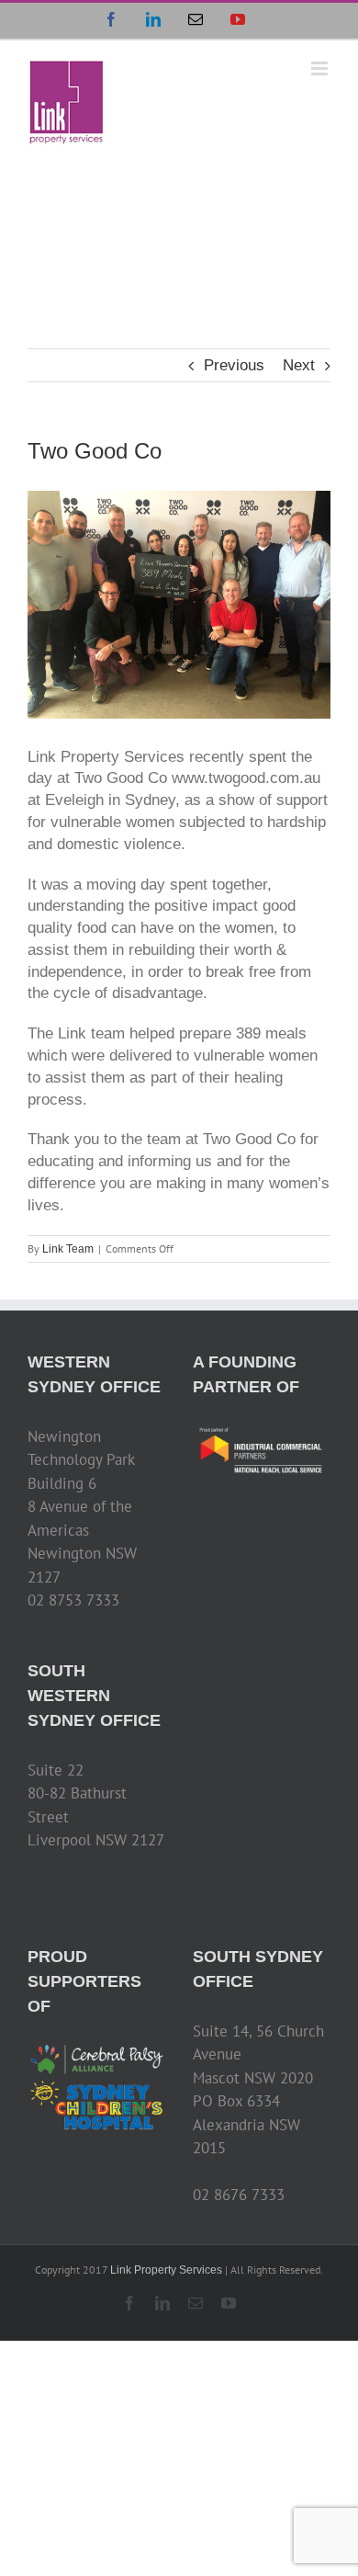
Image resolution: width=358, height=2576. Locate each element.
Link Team (68, 1249)
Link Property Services (166, 2270)
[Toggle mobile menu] (321, 68)
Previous (234, 365)
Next (299, 365)
